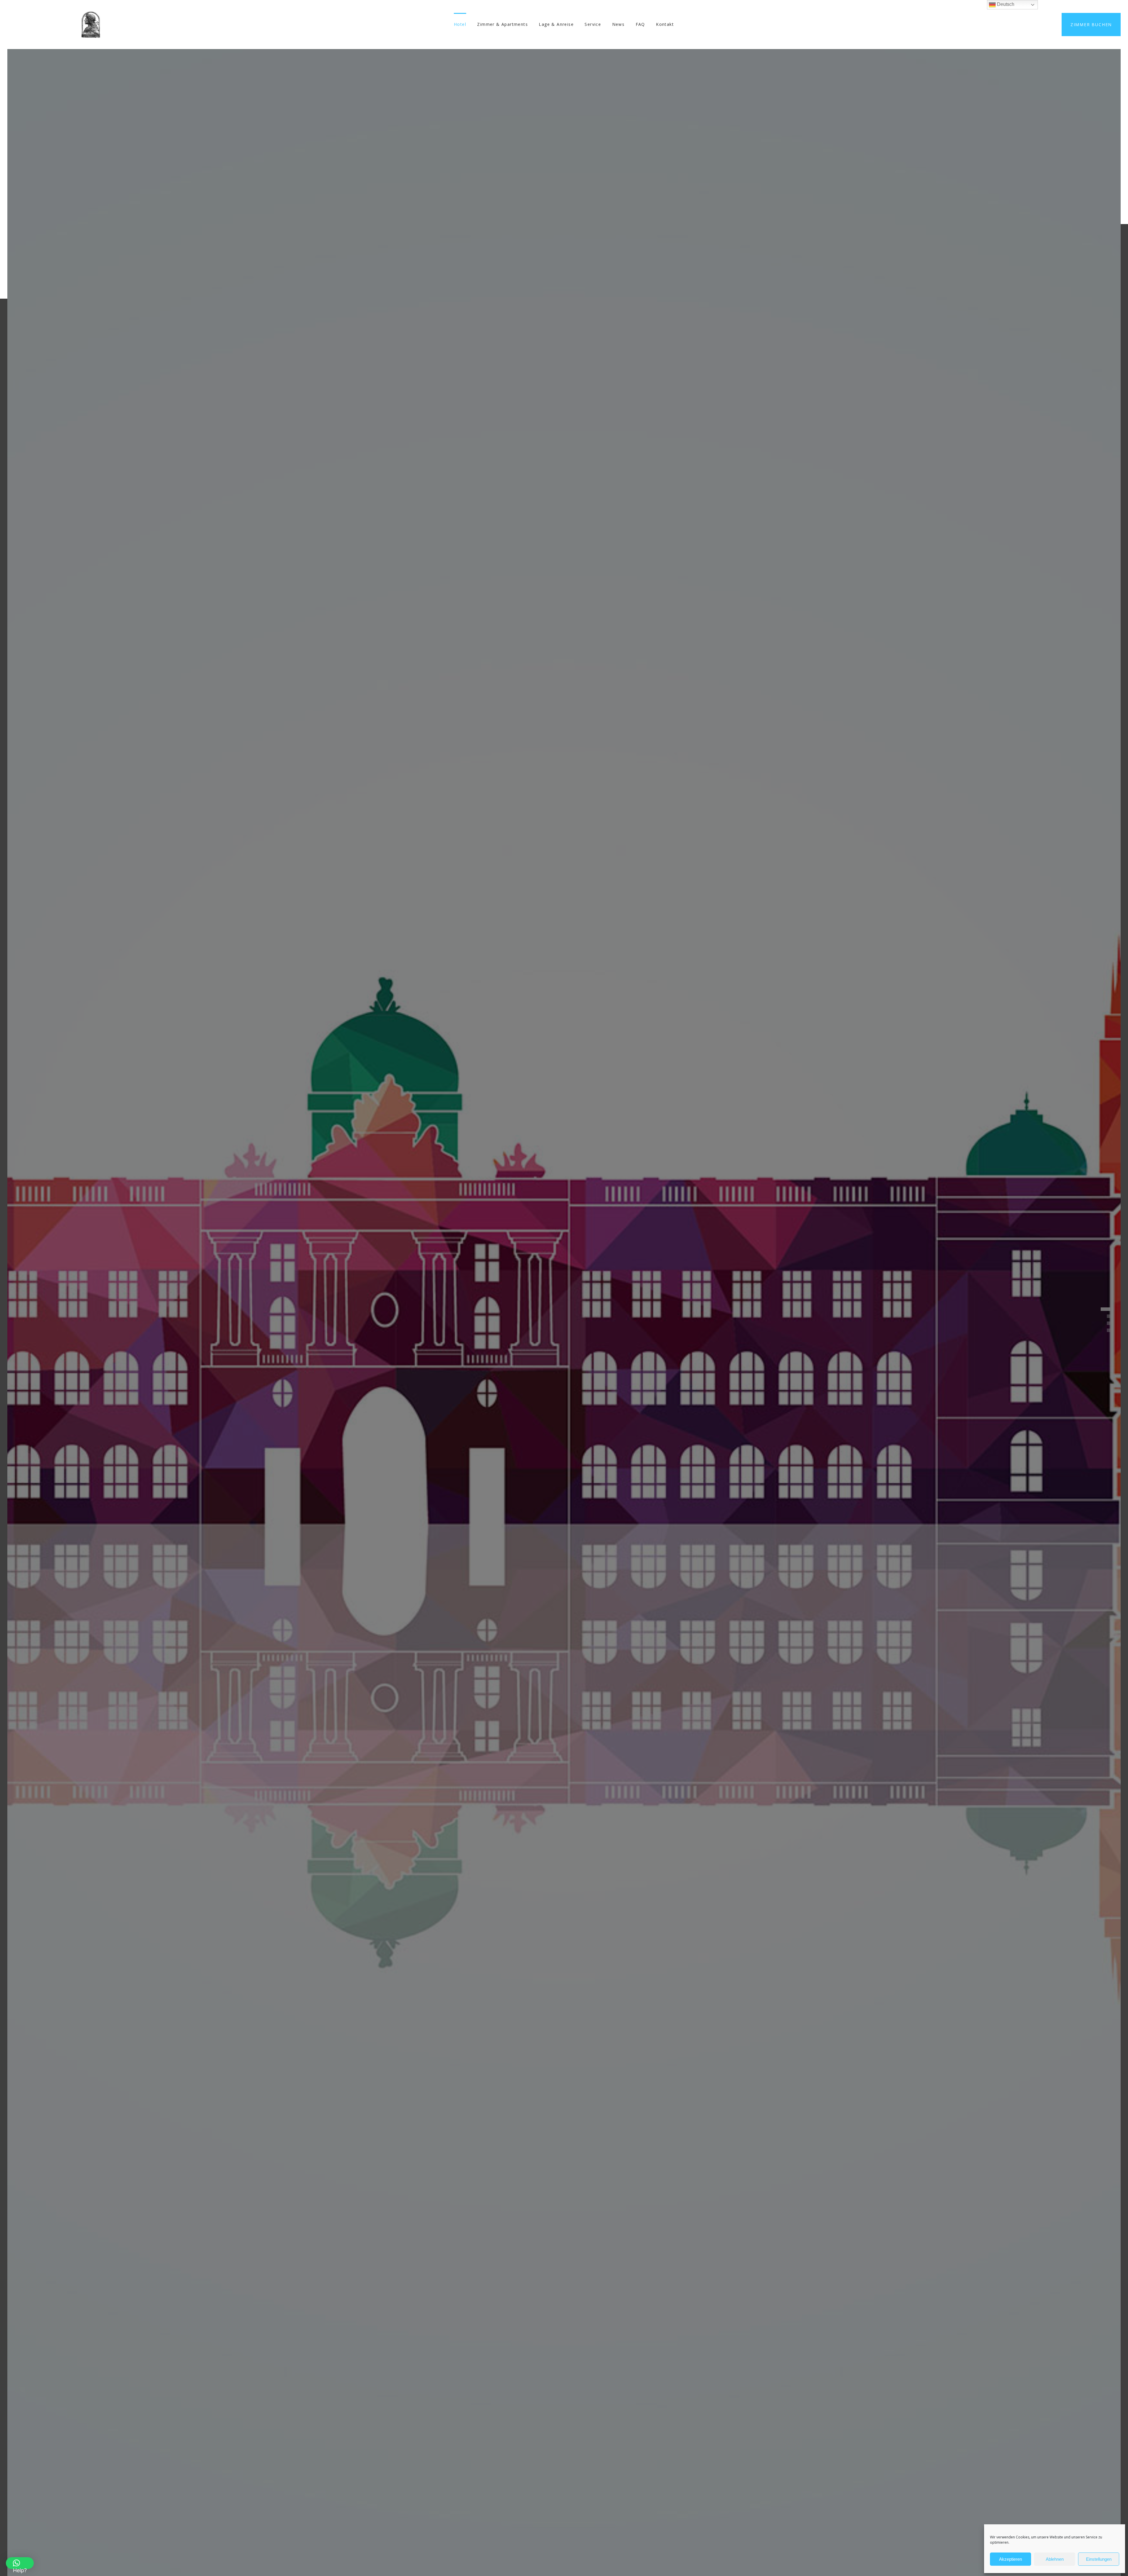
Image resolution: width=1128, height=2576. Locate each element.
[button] (20, 2563)
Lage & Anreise (556, 24)
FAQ (640, 24)
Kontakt (665, 24)
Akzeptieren (1010, 2559)
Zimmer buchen (1091, 25)
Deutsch (1005, 4)
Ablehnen (1055, 2559)
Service (593, 24)
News (618, 24)
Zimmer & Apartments (502, 24)
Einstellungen (1099, 2559)
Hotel (460, 24)
